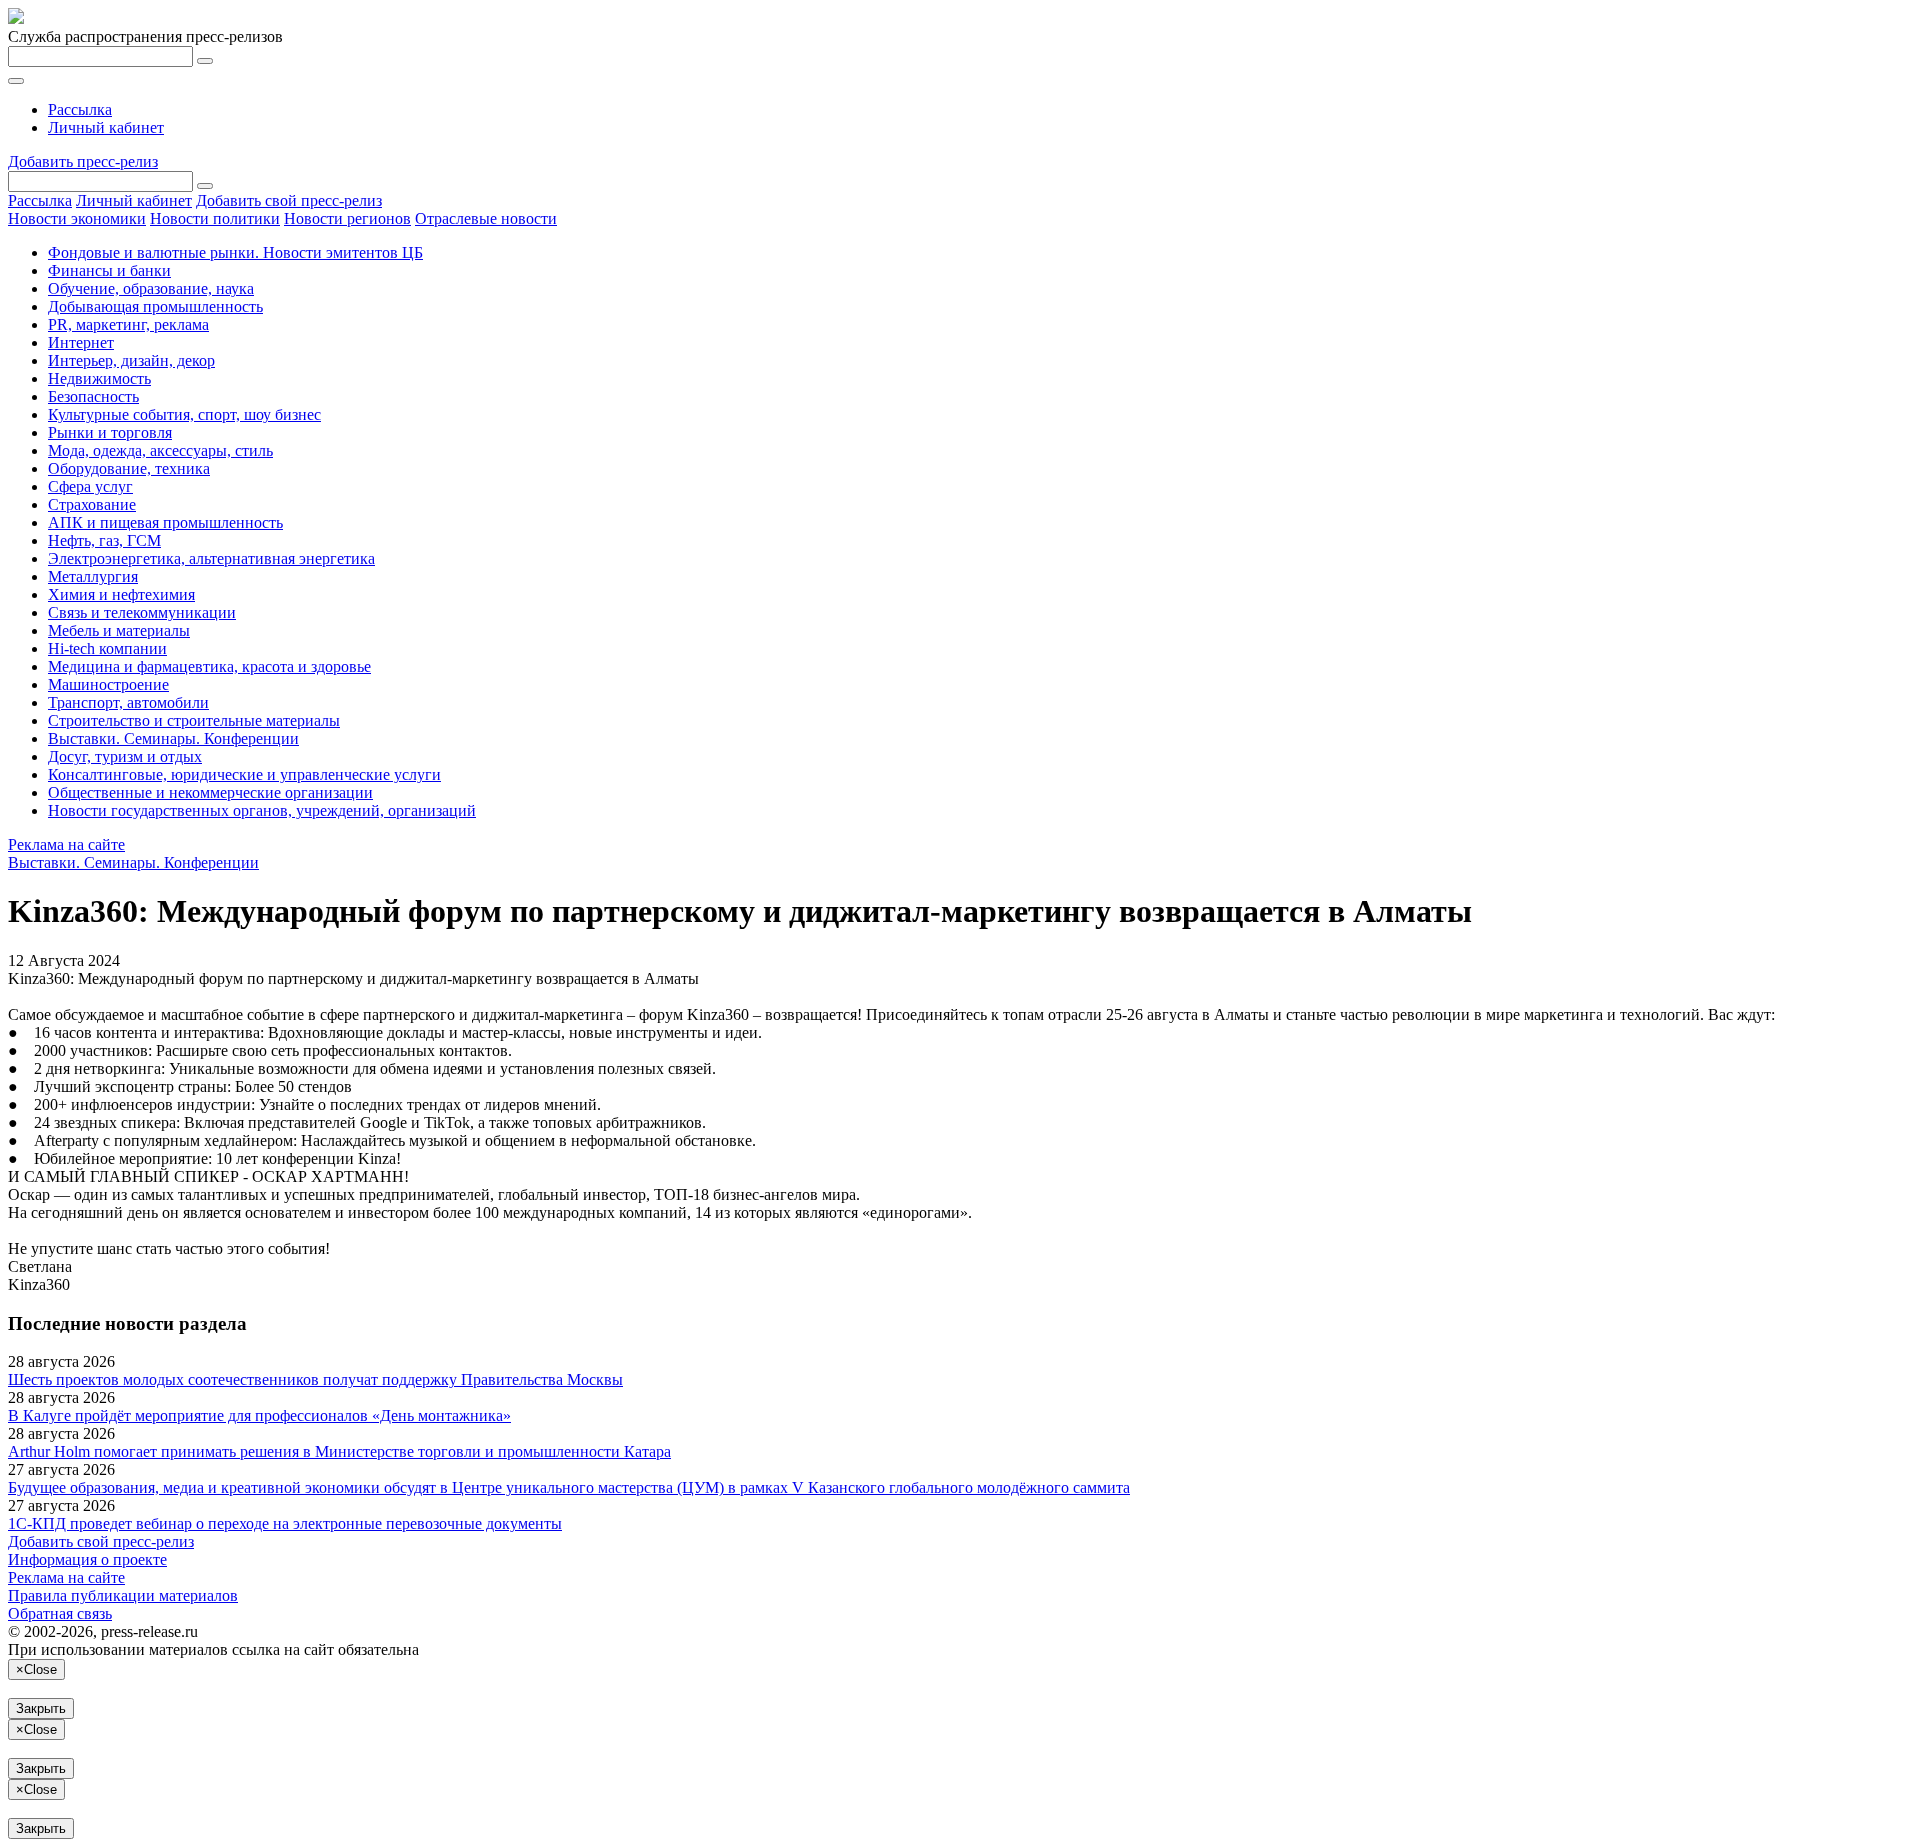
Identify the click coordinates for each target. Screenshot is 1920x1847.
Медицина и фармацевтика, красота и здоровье (209, 666)
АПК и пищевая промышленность (165, 522)
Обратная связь (60, 1613)
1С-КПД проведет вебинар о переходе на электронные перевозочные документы (285, 1523)
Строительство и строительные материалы (194, 720)
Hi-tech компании (107, 648)
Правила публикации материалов (123, 1595)
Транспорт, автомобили (128, 702)
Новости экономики (77, 218)
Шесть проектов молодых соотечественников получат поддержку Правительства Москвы (315, 1379)
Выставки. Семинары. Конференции (173, 738)
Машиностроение (108, 684)
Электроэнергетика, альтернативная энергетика (211, 558)
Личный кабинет (106, 127)
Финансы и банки (109, 270)
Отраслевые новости (486, 218)
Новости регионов (347, 218)
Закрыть (41, 1708)
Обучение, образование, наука (151, 288)
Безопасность (93, 396)
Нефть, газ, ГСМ (104, 540)
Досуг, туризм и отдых (125, 756)
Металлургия (93, 576)
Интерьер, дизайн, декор (131, 360)
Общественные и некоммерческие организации (210, 792)
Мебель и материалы (119, 630)
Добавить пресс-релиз (83, 161)
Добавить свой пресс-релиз (289, 200)
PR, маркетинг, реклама (128, 324)
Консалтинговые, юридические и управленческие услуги (244, 774)
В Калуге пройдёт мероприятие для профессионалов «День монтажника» (259, 1415)
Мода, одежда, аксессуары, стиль (160, 450)
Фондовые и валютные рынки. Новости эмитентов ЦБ (235, 252)
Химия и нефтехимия (121, 594)
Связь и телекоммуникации (142, 612)
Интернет (81, 342)
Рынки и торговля (110, 432)
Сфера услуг (90, 486)
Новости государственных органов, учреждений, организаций (262, 810)
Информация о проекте (87, 1559)
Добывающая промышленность (155, 306)
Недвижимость (99, 378)
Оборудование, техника (129, 468)
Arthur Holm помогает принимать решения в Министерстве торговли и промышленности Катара (339, 1451)
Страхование (92, 504)
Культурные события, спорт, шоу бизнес (184, 414)
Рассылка (80, 109)
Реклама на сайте (66, 844)
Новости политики (215, 218)
